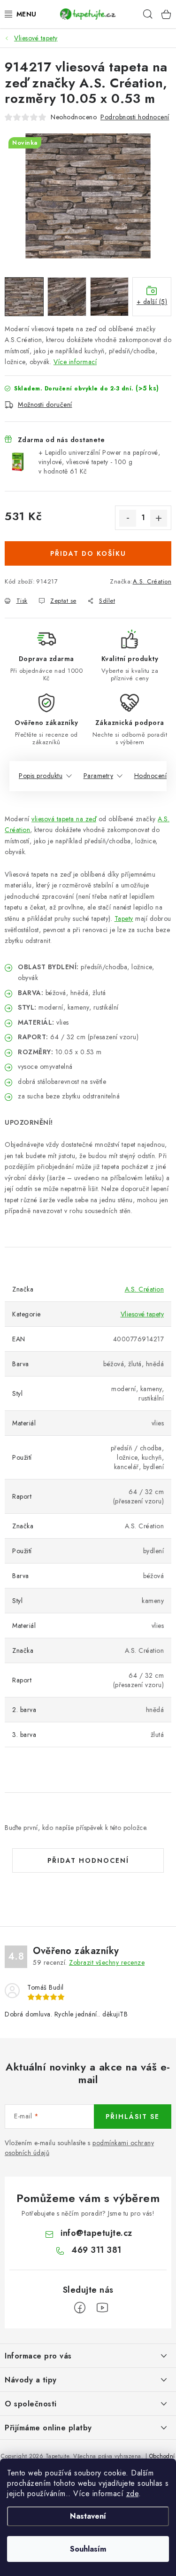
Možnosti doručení (45, 405)
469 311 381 (96, 2250)
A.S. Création (152, 581)
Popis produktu (41, 776)
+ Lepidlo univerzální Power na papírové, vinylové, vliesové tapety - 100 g (99, 462)
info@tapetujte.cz (96, 2233)
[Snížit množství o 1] (128, 518)
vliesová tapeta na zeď (64, 819)
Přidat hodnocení (88, 1860)
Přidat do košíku (88, 553)
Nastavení (88, 2516)
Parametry (99, 776)
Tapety (124, 918)
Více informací (75, 362)
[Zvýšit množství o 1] (159, 518)
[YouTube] (102, 2308)
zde (133, 2494)
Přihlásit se (133, 2117)
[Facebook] (80, 2308)
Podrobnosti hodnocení (135, 117)
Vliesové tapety (142, 1314)
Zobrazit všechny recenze (107, 1962)
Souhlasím (88, 2549)
